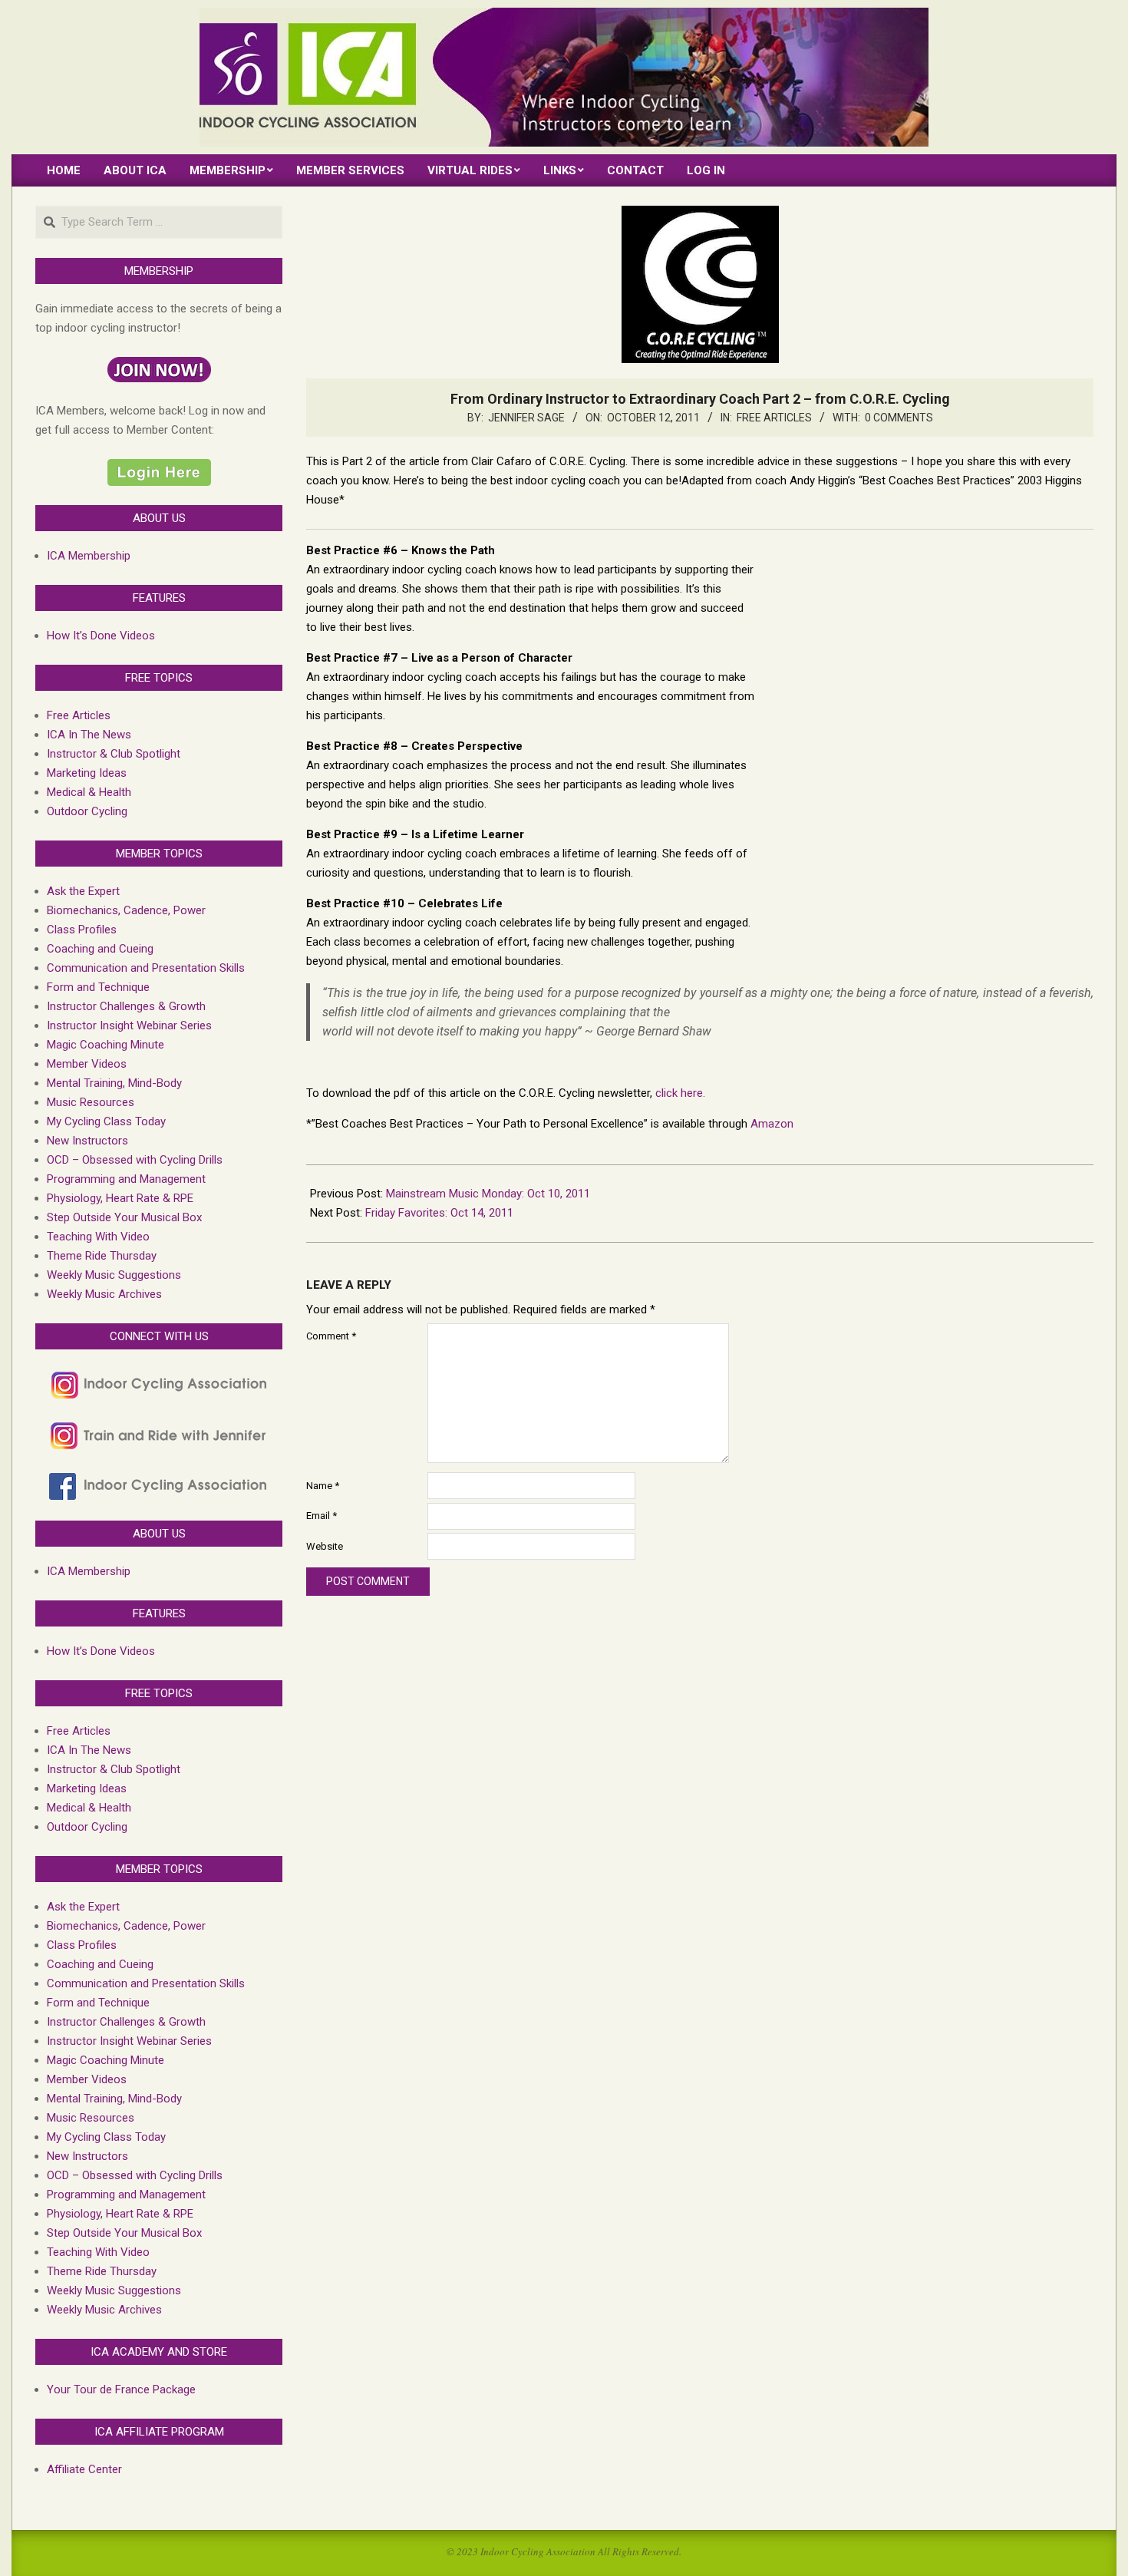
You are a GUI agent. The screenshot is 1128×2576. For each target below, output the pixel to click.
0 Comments (899, 418)
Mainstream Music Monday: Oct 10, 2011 (488, 1194)
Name (323, 1486)
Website (325, 1546)
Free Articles (774, 418)
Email (322, 1516)
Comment (331, 1336)
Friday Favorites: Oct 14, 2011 (439, 1213)
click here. (680, 1093)
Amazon (772, 1124)
